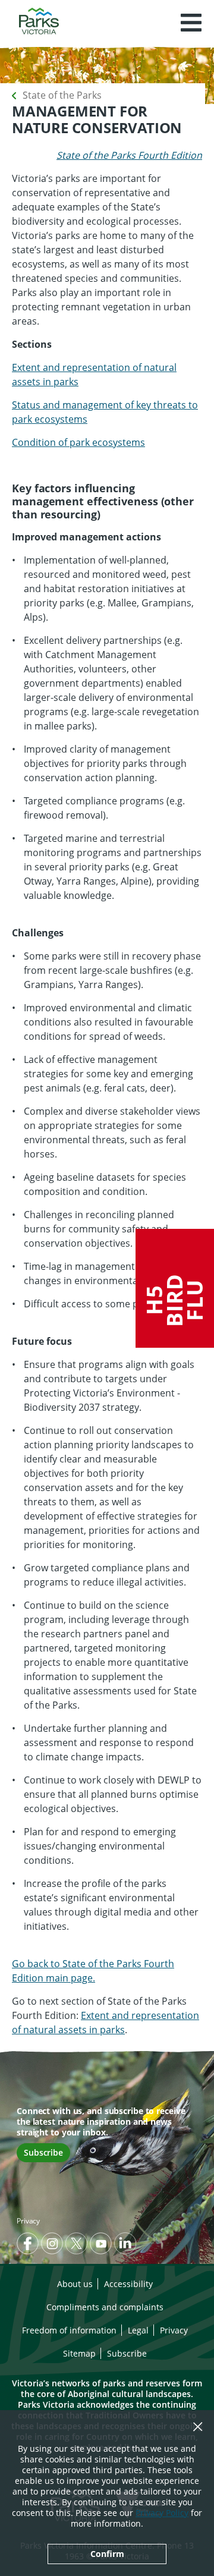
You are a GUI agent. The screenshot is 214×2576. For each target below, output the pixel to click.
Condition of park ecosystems (78, 442)
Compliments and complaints (105, 2307)
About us (75, 2284)
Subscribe (43, 2152)
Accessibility (128, 2284)
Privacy (28, 2221)
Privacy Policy (162, 2513)
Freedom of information (69, 2330)
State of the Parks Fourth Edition (129, 155)
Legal (138, 2330)
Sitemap (79, 2353)
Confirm (107, 2554)
